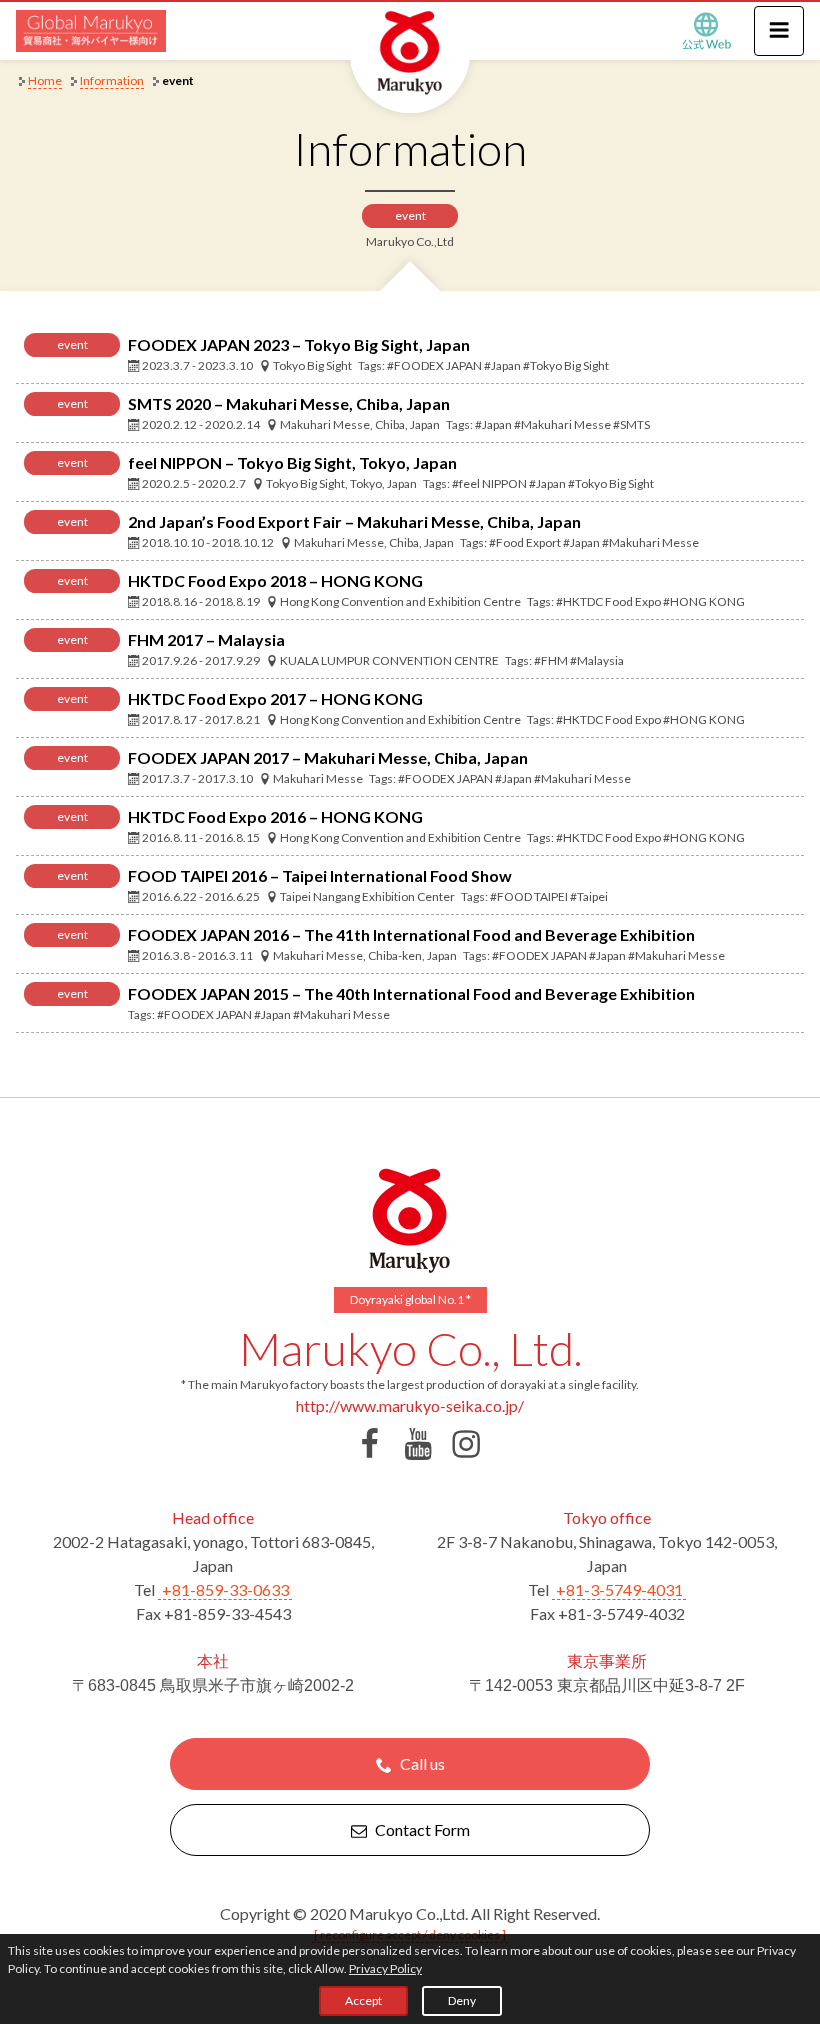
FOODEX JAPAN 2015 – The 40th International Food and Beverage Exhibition (411, 993)
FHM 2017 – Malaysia (206, 639)
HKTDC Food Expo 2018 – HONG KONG (275, 580)
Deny (462, 2000)
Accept (363, 2000)
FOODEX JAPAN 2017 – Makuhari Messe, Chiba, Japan (328, 757)
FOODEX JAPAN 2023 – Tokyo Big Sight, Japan (299, 344)
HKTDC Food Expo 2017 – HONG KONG (275, 698)
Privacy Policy (385, 1968)
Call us (422, 1763)
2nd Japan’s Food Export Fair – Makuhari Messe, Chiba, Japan (354, 521)
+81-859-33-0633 (225, 1589)
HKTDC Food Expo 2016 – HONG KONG (275, 816)
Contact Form (422, 1829)
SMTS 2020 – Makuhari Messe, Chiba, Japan (289, 403)
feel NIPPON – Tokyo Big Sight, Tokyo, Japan (292, 462)
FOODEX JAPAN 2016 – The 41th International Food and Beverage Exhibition (411, 934)
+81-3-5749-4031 (619, 1589)
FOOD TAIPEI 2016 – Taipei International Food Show (320, 875)
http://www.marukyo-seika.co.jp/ (410, 1405)
